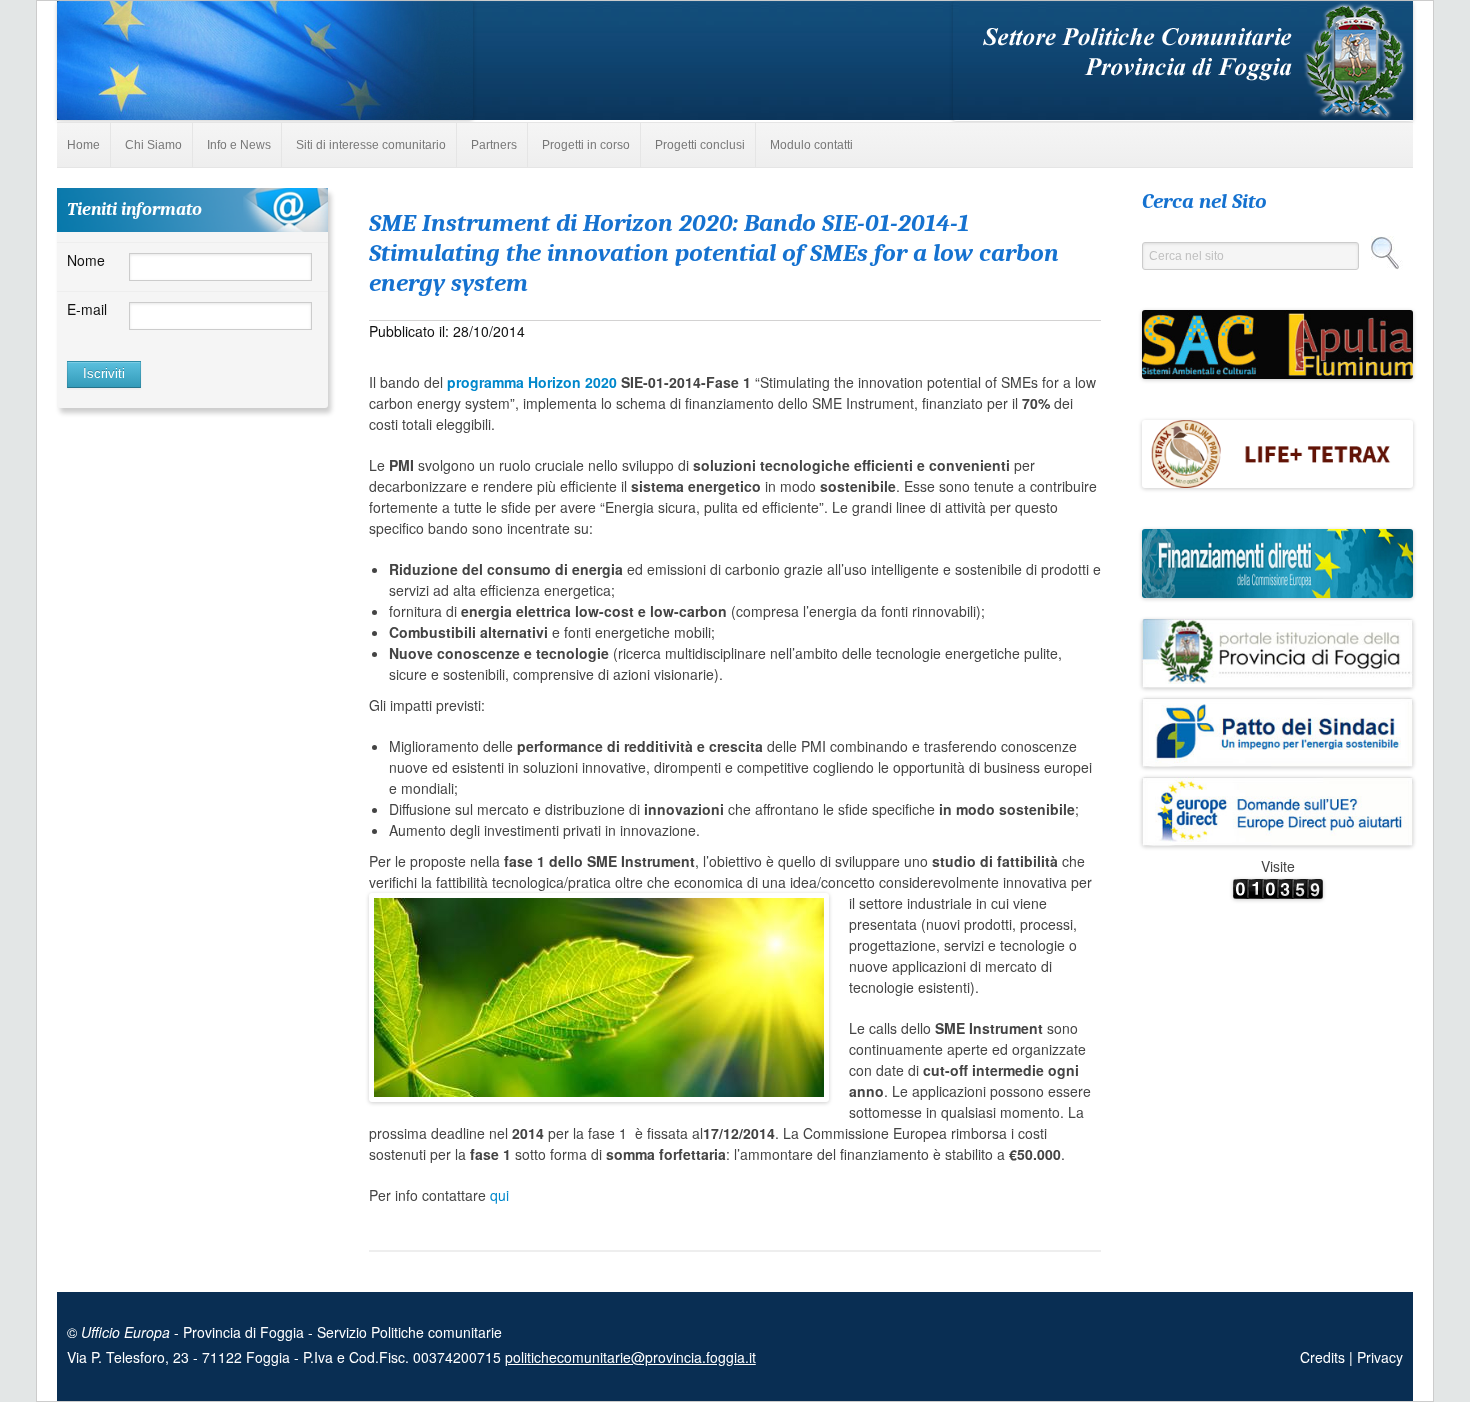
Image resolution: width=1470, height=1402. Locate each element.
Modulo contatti (811, 145)
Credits (1324, 1357)
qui (499, 1195)
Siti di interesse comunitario (371, 145)
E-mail (87, 309)
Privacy (1380, 1357)
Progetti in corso (586, 145)
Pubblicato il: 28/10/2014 (447, 331)
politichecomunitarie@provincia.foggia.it (630, 1357)
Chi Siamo (153, 145)
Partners (494, 145)
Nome (86, 260)
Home (83, 145)
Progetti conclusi (700, 145)
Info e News (239, 145)
